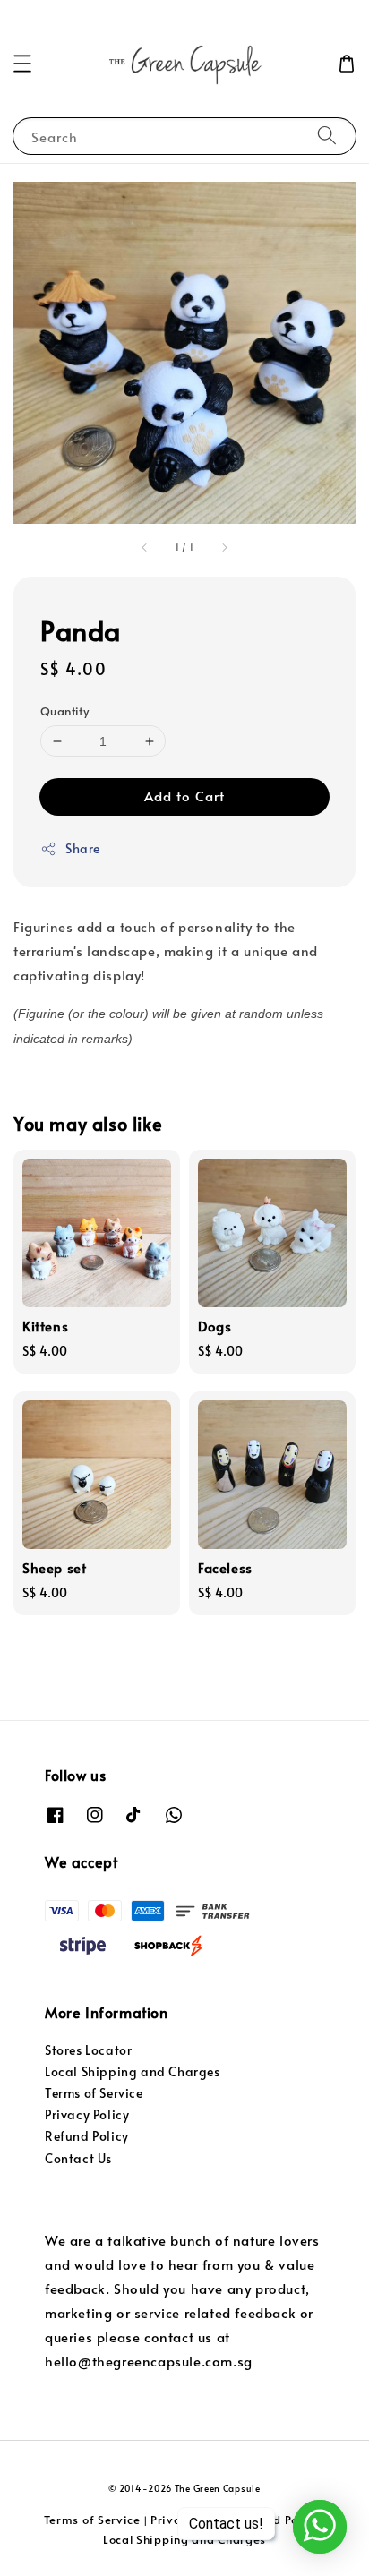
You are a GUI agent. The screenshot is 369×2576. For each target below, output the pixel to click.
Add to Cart (184, 796)
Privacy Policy (87, 2114)
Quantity (64, 711)
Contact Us (78, 2158)
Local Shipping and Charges (133, 2071)
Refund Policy (87, 2136)
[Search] (327, 136)
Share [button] (83, 848)
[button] (22, 64)
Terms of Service (94, 2093)
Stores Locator (88, 2050)
